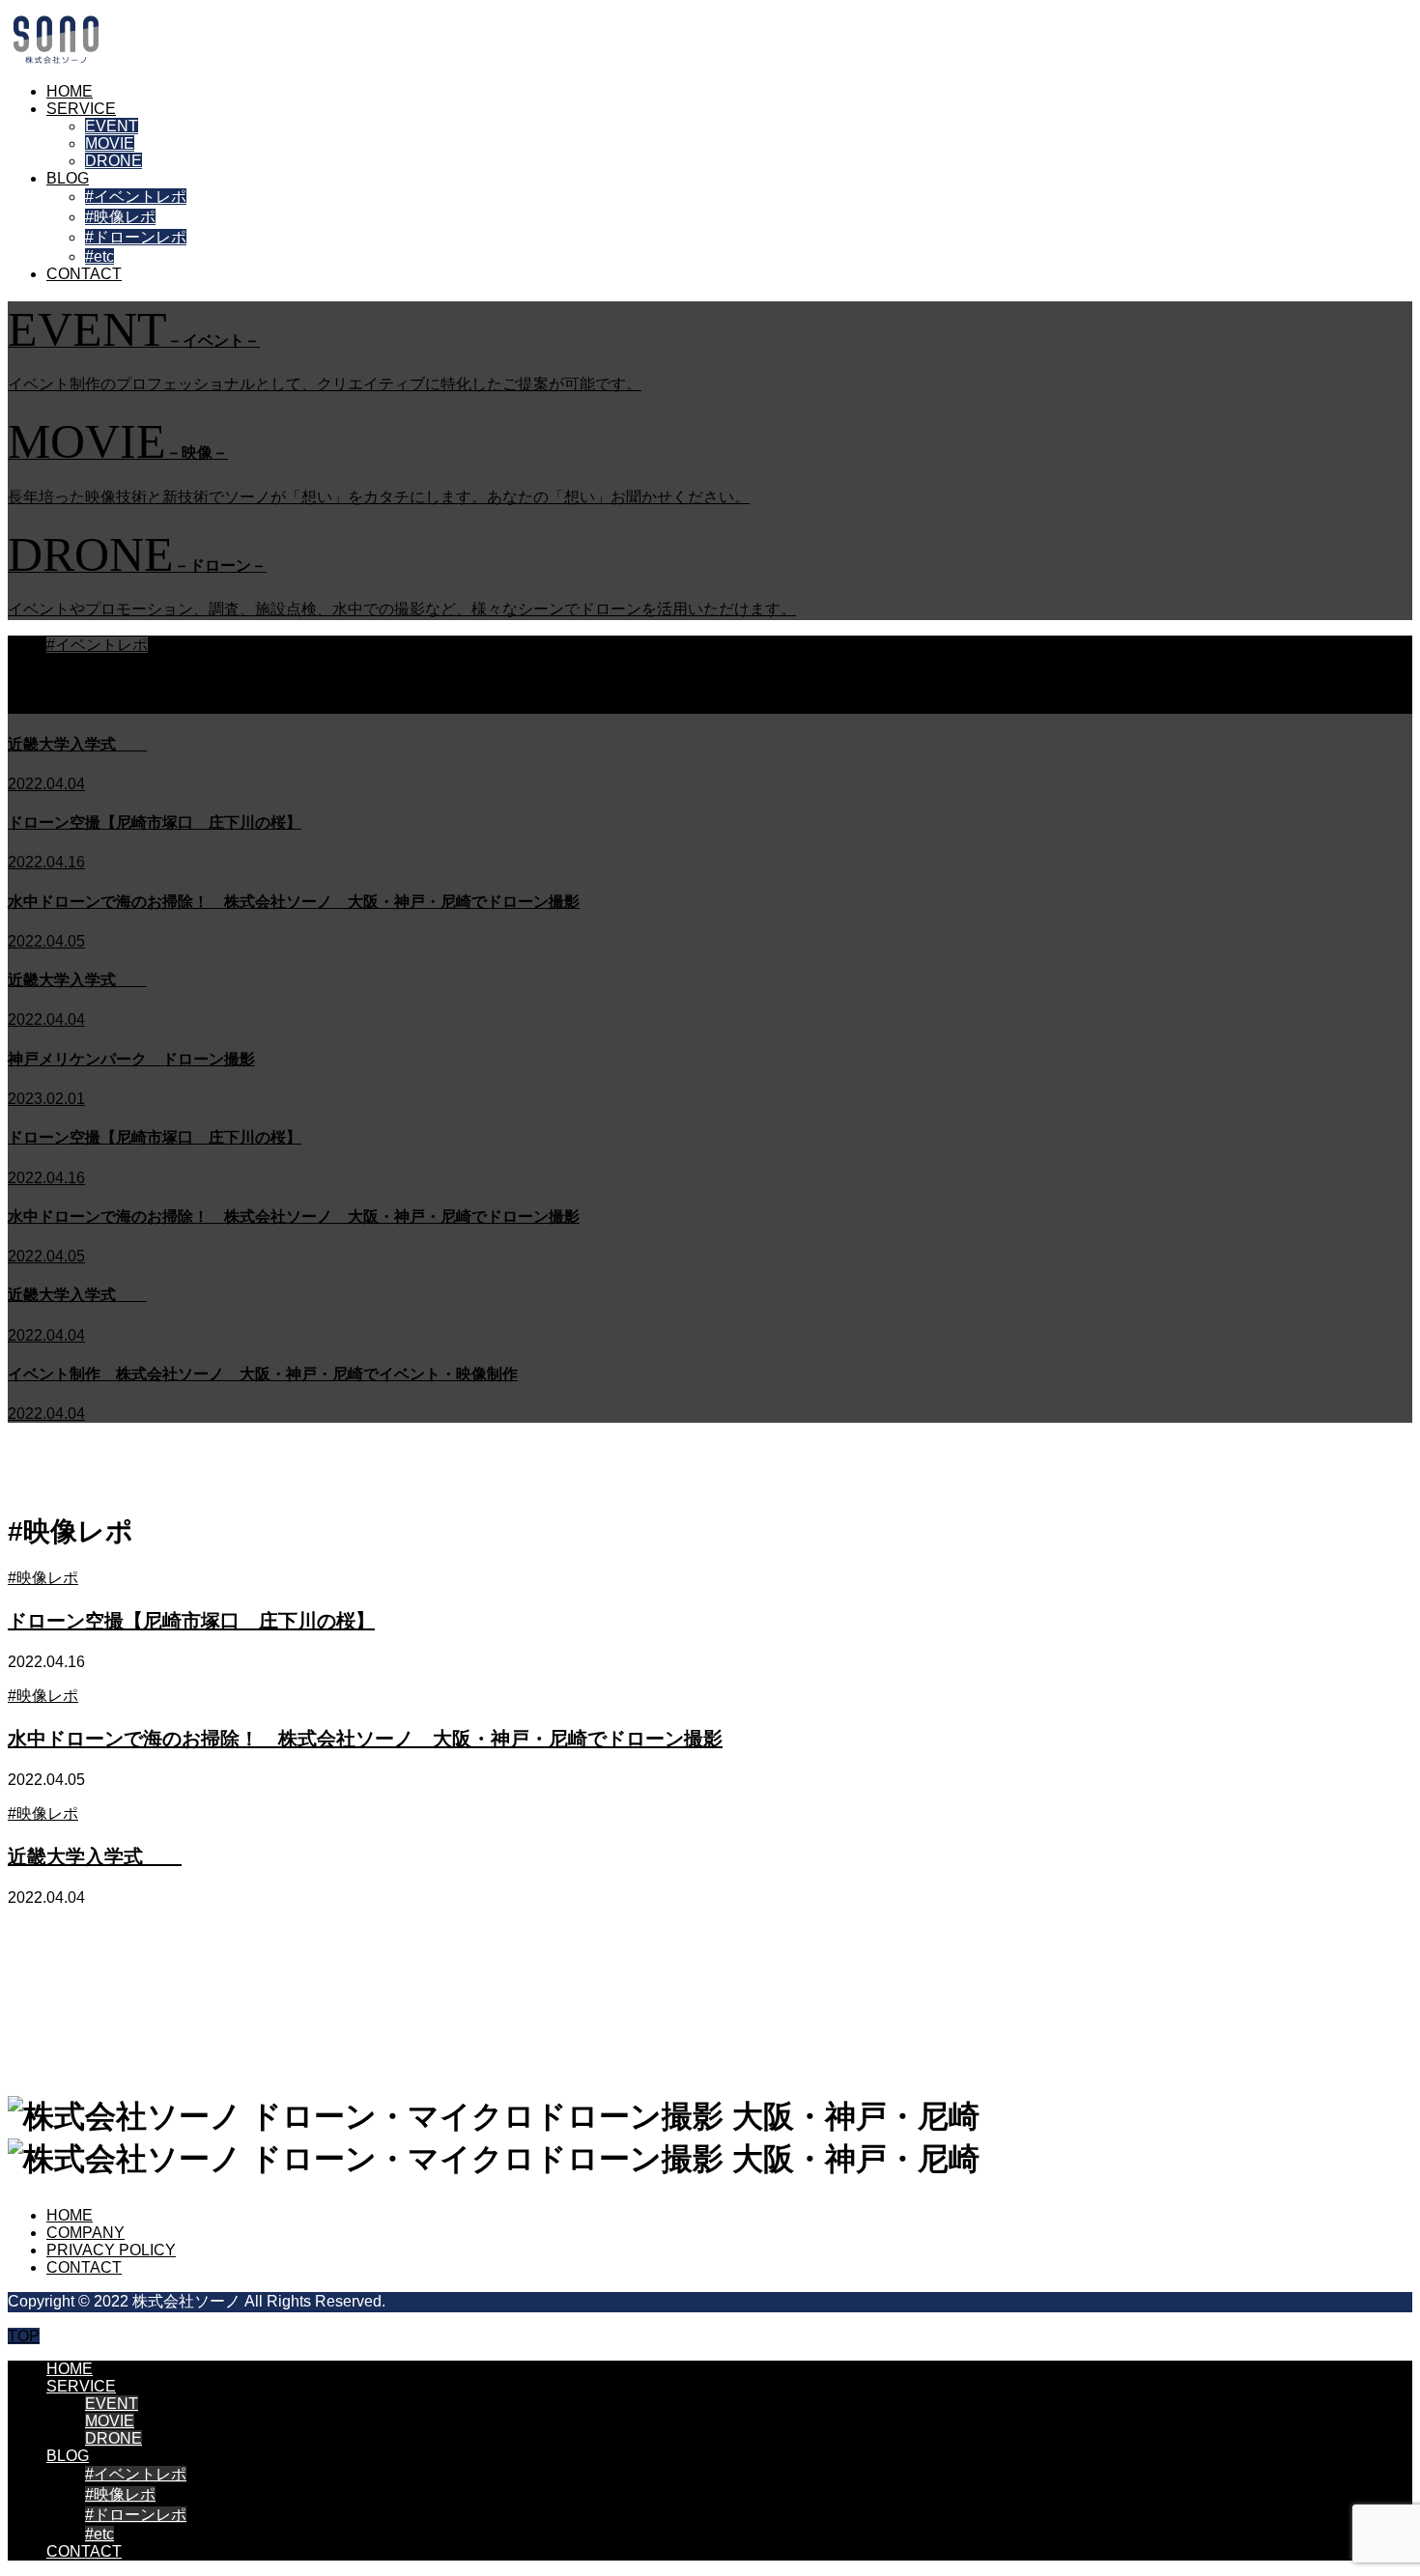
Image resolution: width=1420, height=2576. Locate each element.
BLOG (68, 178)
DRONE (114, 161)
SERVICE (81, 109)
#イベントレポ (136, 197)
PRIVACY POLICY (111, 2250)
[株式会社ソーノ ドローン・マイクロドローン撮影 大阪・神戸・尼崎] (56, 58)
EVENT (112, 126)
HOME (70, 91)
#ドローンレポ (136, 237)
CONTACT (84, 274)
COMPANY (85, 2233)
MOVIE (110, 143)
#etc (99, 256)
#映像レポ (120, 217)
